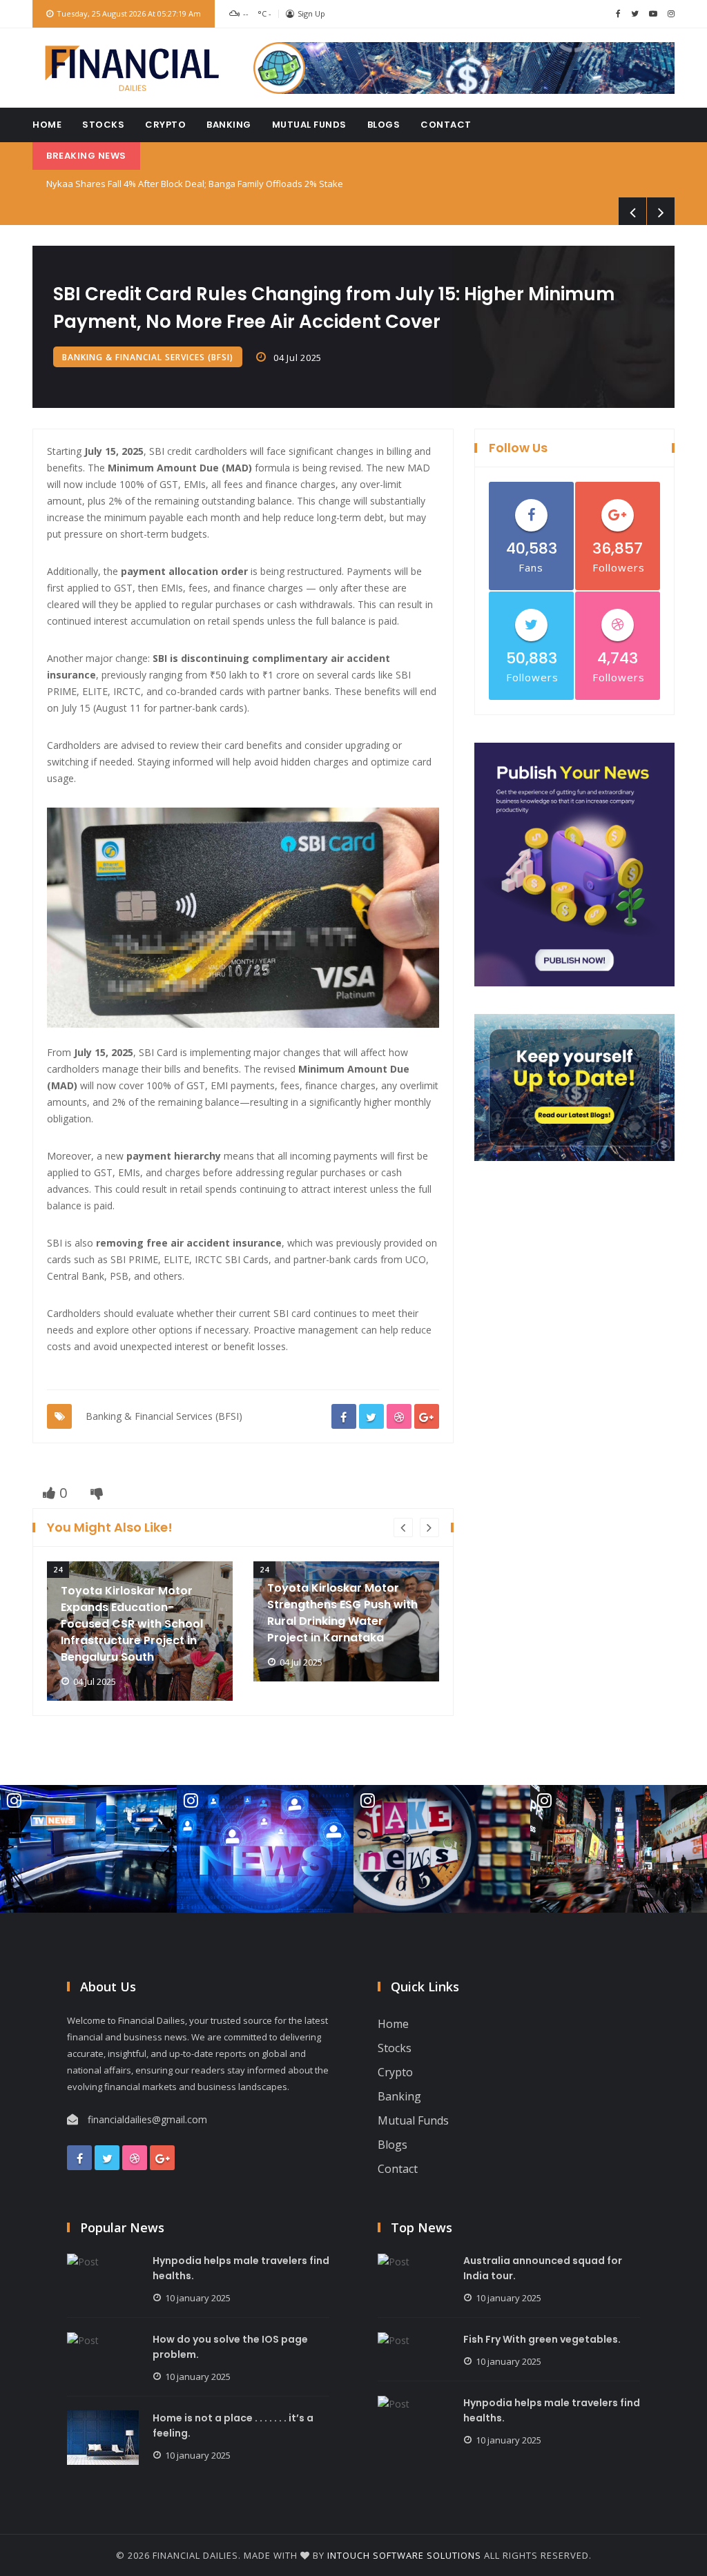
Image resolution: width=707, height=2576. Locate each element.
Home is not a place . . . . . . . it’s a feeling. (233, 2426)
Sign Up (311, 13)
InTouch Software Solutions (404, 2555)
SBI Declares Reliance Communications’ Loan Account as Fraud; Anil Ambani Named (219, 184)
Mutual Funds (309, 125)
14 (277, 1569)
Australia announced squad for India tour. (543, 2268)
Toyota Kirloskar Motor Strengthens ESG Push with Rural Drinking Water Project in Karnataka (148, 1613)
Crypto (165, 125)
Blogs (384, 125)
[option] (152, 1621)
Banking (229, 125)
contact (446, 125)
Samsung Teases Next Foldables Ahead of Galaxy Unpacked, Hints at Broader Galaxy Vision (357, 1598)
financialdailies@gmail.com (147, 2119)
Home (47, 125)
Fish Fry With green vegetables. (542, 2339)
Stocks (103, 125)
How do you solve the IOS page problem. (230, 2347)
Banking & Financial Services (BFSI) (148, 357)
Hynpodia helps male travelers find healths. (241, 2268)
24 (70, 1569)
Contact (398, 2169)
